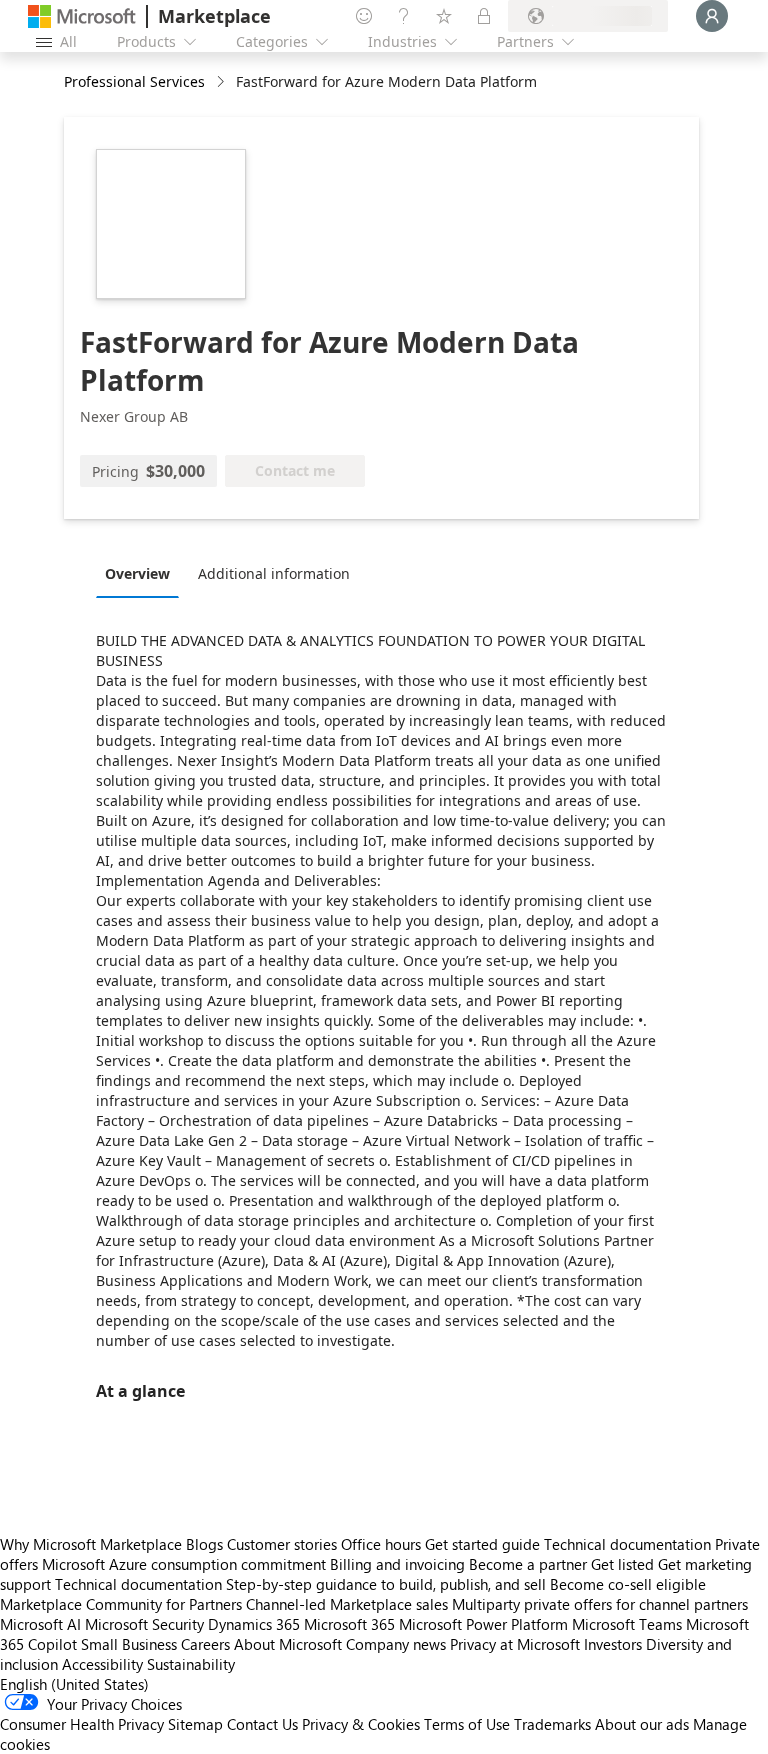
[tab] (142, 573)
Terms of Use (467, 1724)
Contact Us (262, 1724)
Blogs (204, 1544)
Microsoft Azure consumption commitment (186, 1564)
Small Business (129, 1644)
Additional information (274, 573)
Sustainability (191, 1664)
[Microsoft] (82, 16)
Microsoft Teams (627, 1624)
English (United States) (74, 1684)
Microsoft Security (144, 1624)
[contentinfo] (222, 82)
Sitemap (195, 1724)
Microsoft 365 (349, 1624)
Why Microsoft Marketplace (91, 1544)
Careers (205, 1644)
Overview (137, 573)
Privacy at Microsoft (515, 1644)
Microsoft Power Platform (483, 1624)
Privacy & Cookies (361, 1724)
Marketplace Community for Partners (121, 1604)
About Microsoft (288, 1644)
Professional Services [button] (134, 81)
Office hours (381, 1544)
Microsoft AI (40, 1624)
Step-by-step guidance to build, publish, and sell (386, 1584)
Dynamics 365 (254, 1624)
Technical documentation (627, 1544)
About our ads (642, 1724)
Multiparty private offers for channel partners (600, 1604)
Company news (396, 1644)
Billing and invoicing (397, 1564)
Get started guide (482, 1544)
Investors (613, 1644)
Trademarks (552, 1724)
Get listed (622, 1564)
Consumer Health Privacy (82, 1724)
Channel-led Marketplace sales (347, 1604)
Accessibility (102, 1664)
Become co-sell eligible (628, 1584)
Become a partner (528, 1564)
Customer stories (282, 1544)
